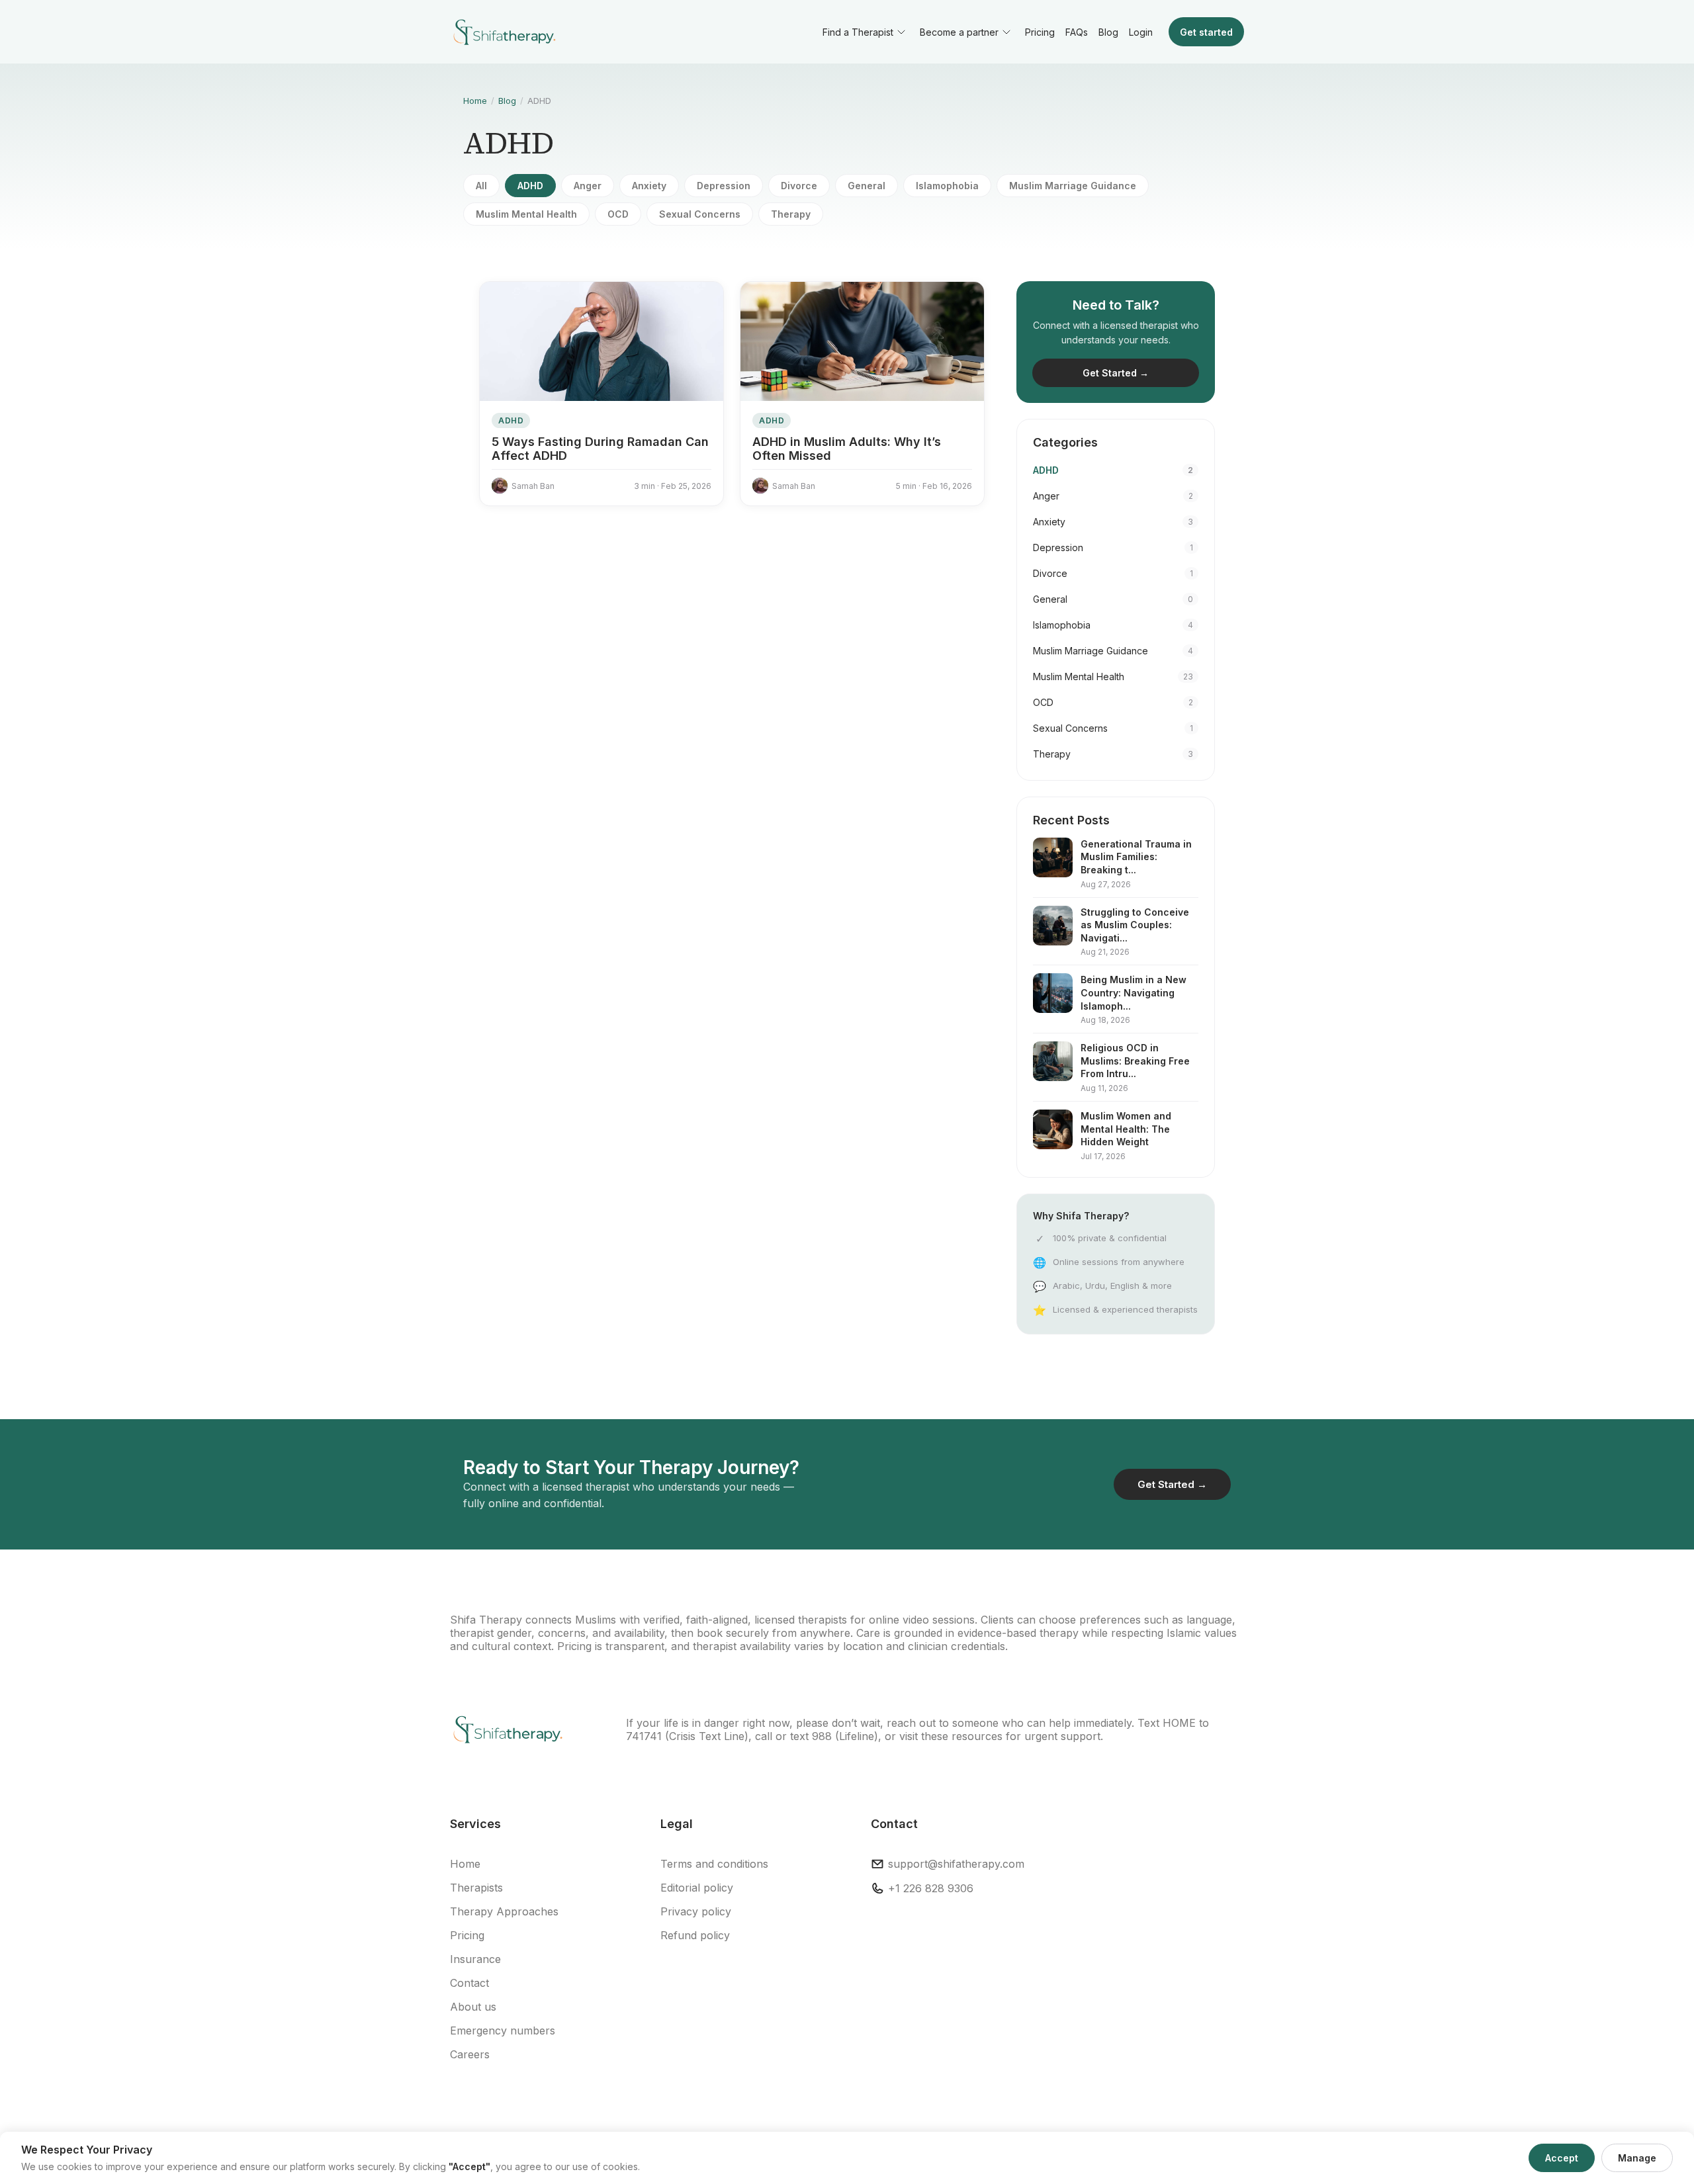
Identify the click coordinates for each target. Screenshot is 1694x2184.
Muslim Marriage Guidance (1073, 186)
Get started (1206, 32)
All (481, 186)
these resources (962, 1736)
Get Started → (1116, 373)
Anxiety (649, 186)
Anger (588, 186)
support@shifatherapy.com (956, 1864)
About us (473, 2007)
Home (475, 101)
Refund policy (695, 1935)
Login (1141, 32)
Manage (1637, 2158)
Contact (469, 1983)
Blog (1108, 32)
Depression (724, 186)
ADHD (530, 186)
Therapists (476, 1888)
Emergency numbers (503, 2031)
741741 (644, 1736)
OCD (618, 214)
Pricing (1040, 32)
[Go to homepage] (503, 32)
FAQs (1077, 32)
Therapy (791, 214)
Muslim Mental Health (526, 214)
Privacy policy (696, 1911)
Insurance (475, 1959)
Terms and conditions (714, 1864)
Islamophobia (947, 186)
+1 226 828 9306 (931, 1888)
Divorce (799, 186)
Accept (1562, 2158)
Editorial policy (697, 1888)
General (867, 186)
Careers (470, 2054)
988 (822, 1736)
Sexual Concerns (700, 214)
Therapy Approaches (504, 1911)
